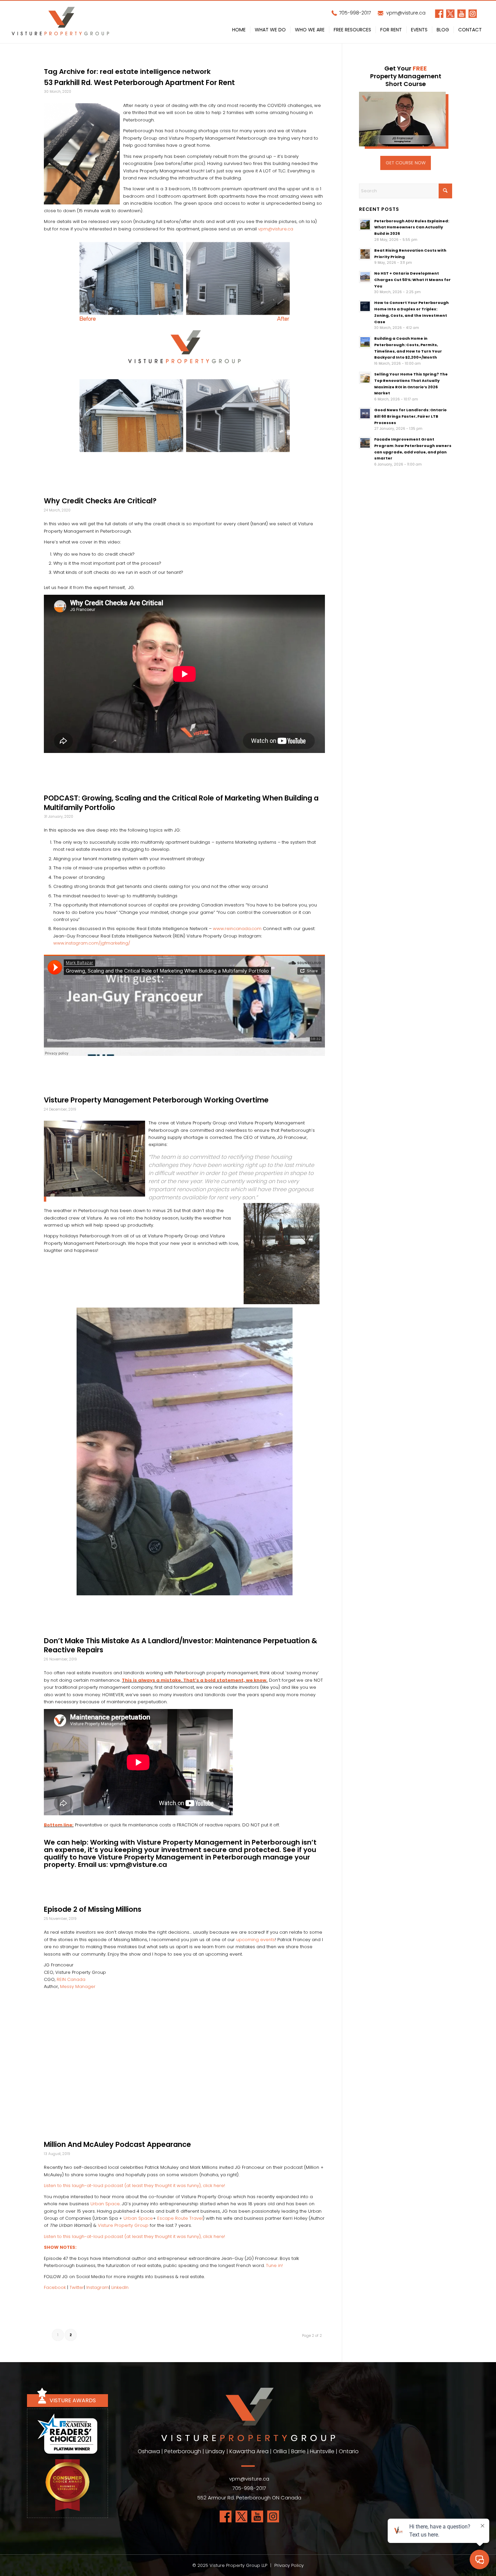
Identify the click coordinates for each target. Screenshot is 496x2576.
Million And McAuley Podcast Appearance (117, 2144)
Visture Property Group (123, 2225)
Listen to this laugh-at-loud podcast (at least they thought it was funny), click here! (134, 2186)
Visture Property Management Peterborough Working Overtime (156, 1100)
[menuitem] (239, 31)
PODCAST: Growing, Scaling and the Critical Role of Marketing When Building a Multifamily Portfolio (181, 803)
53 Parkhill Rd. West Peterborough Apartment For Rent (139, 82)
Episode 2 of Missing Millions (93, 1909)
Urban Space (105, 2204)
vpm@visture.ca (405, 13)
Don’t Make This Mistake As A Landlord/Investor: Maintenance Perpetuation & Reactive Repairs (181, 1645)
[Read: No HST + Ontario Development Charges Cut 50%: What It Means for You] (365, 277)
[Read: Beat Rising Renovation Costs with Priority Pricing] (365, 254)
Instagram (98, 2287)
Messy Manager (78, 1986)
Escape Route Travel (180, 2218)
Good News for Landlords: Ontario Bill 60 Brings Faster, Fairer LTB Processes (410, 416)
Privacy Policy (289, 2565)
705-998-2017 (354, 13)
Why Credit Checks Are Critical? (100, 501)
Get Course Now (406, 163)
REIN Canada (71, 1979)
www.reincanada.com (237, 929)
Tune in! (274, 2265)
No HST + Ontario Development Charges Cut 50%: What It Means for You (412, 280)
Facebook (55, 2287)
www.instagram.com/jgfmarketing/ (92, 943)
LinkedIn (120, 2287)
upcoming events (256, 1940)
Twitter (77, 2287)
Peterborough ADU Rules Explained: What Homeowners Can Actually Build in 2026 (412, 227)
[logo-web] (60, 22)
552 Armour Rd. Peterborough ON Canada (249, 2498)
